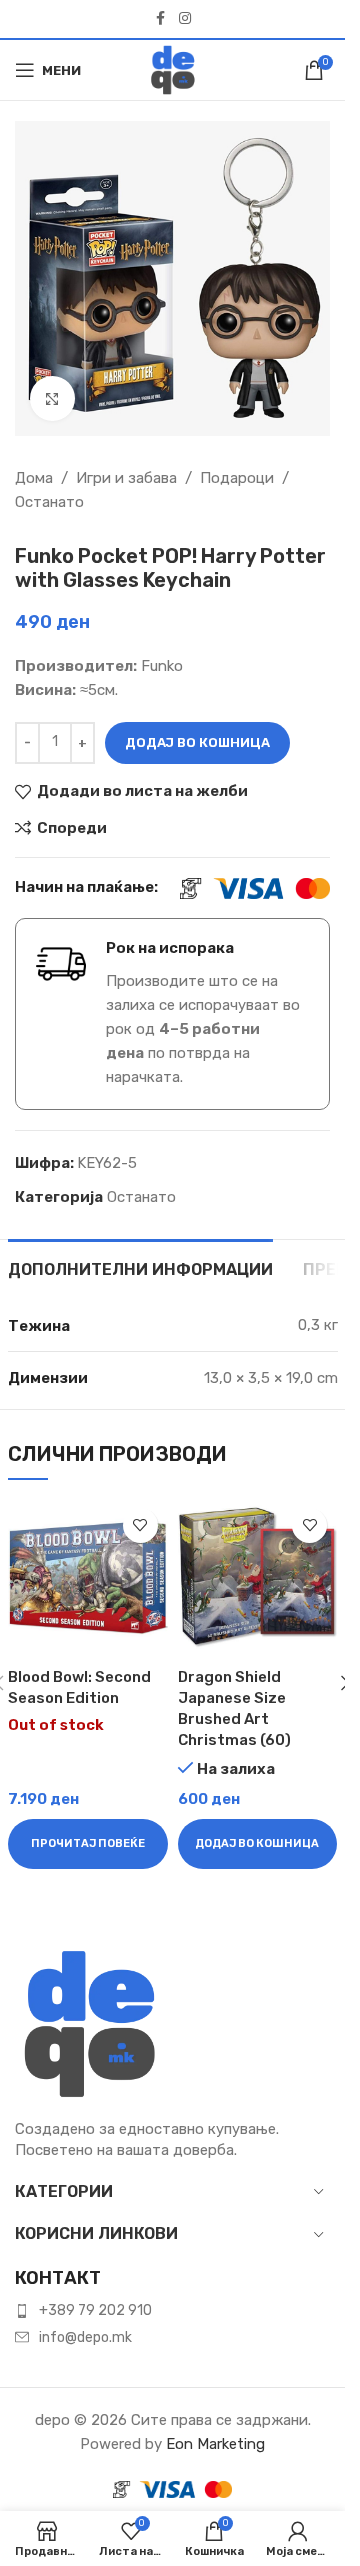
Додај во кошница (197, 742)
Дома (34, 478)
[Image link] (90, 2023)
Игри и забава (126, 478)
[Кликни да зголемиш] (52, 398)
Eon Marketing (215, 2444)
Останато (49, 502)
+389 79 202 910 (95, 2310)
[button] (258, 1844)
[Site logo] (173, 69)
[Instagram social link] (185, 19)
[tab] (140, 1267)
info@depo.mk (85, 2337)
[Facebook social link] (161, 19)
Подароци (237, 478)
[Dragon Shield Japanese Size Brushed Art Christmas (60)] (258, 1578)
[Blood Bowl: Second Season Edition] (88, 1578)
